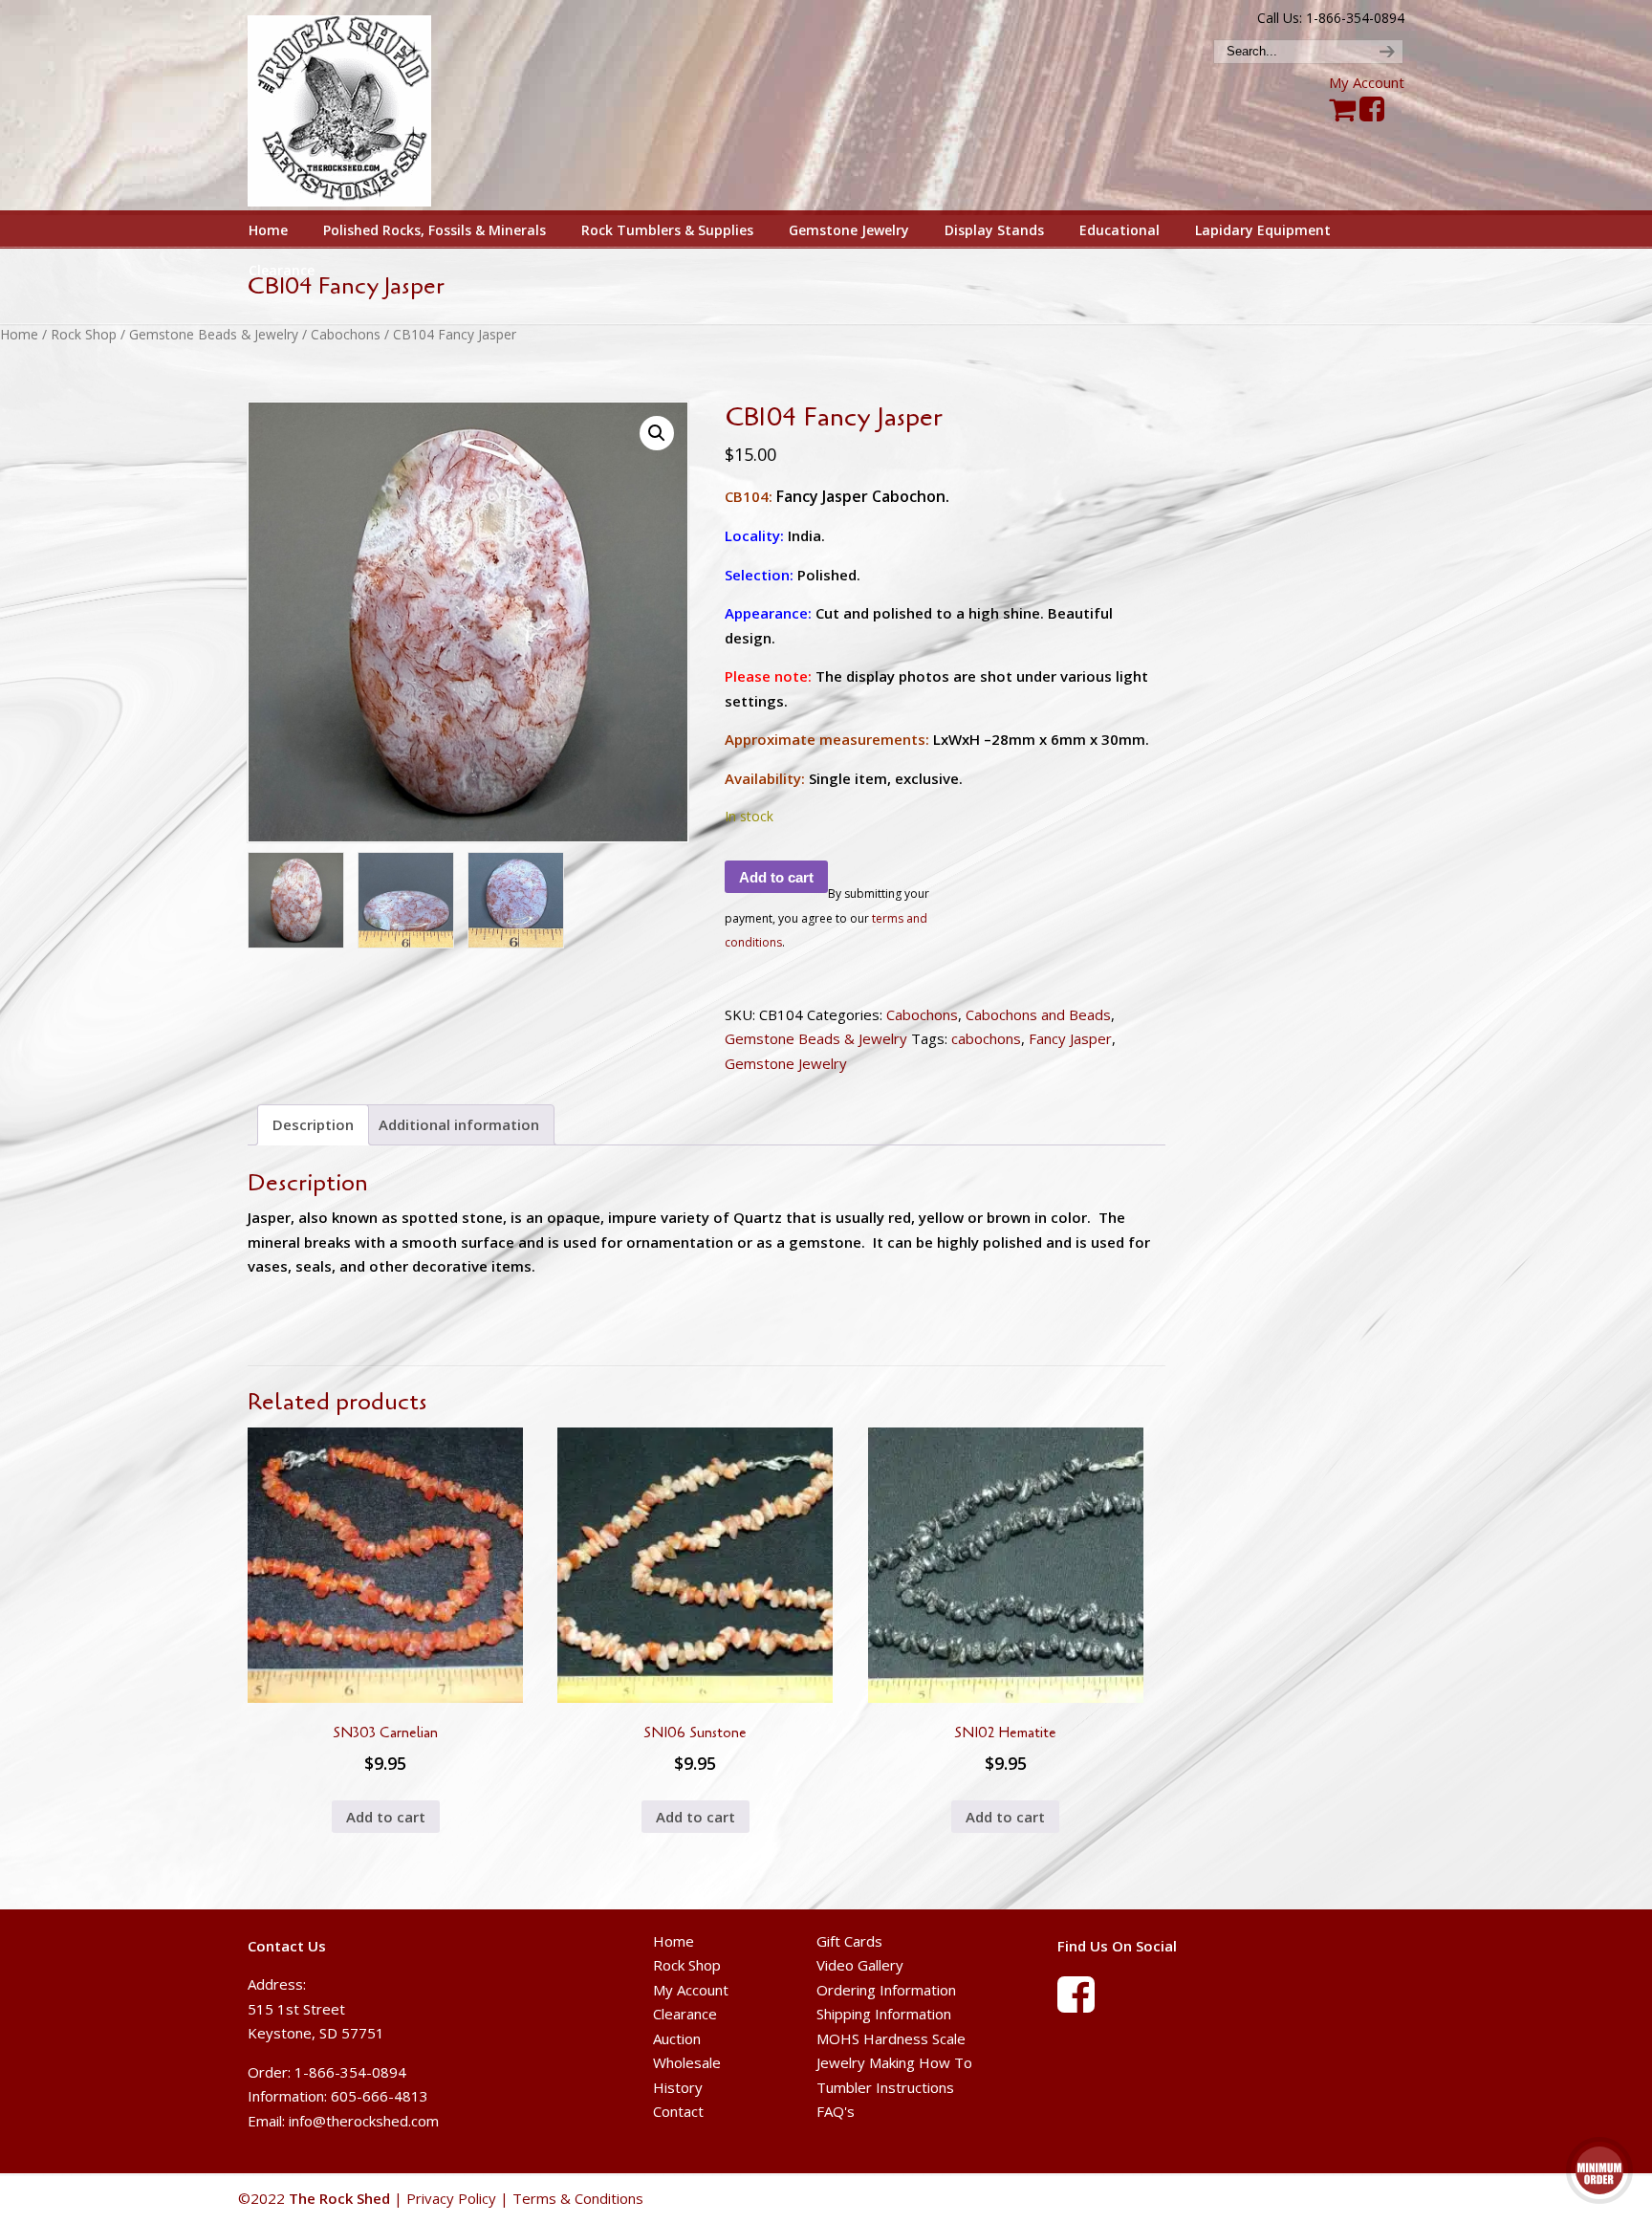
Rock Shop (84, 334)
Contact (678, 2111)
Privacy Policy (451, 2198)
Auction (677, 2038)
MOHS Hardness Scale (891, 2038)
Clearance (685, 2014)
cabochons (986, 1038)
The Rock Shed (361, 106)
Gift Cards (849, 1941)
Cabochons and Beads (1038, 1014)
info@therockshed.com (364, 2121)
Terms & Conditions (578, 2198)
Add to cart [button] (386, 1817)
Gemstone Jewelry (786, 1063)
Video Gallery (860, 1965)
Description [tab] (313, 1124)
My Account (1367, 82)
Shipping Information (884, 2014)
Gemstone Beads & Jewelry (214, 334)
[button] (657, 433)
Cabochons (346, 334)
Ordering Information (886, 1990)
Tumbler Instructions (885, 2087)
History (678, 2087)
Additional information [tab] (459, 1124)
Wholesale (687, 2062)
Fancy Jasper (1070, 1038)
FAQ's (836, 2111)
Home (19, 334)
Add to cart (776, 877)
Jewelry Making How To (894, 2062)
